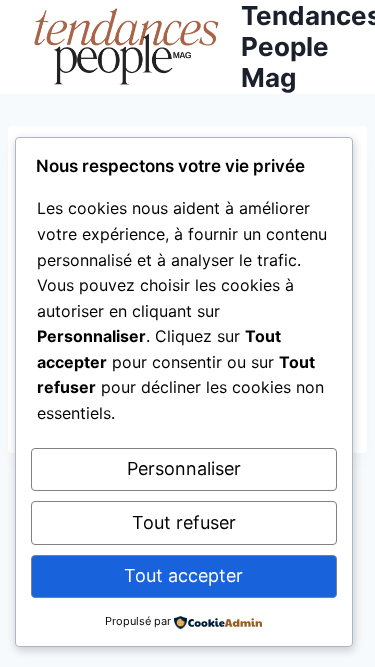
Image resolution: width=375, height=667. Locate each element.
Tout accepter (183, 575)
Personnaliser (184, 468)
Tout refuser (184, 522)
